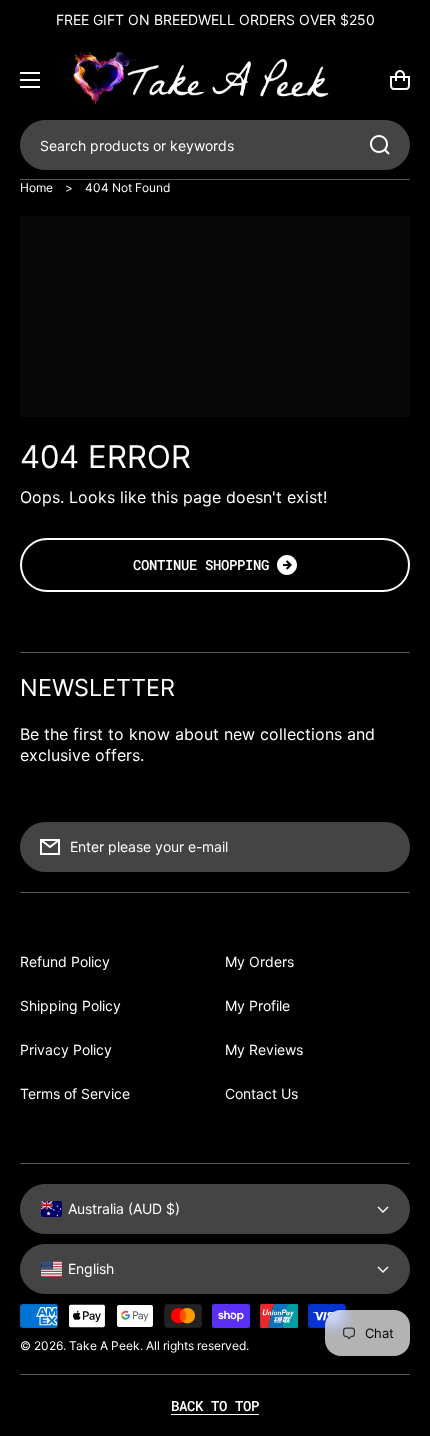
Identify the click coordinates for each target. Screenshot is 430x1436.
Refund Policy (65, 961)
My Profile (257, 1005)
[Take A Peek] (215, 79)
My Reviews (264, 1049)
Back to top (215, 1406)
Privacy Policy (66, 1049)
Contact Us (261, 1093)
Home (36, 187)
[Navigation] (30, 80)
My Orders (259, 961)
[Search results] (385, 145)
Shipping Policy (70, 1005)
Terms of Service (75, 1093)
